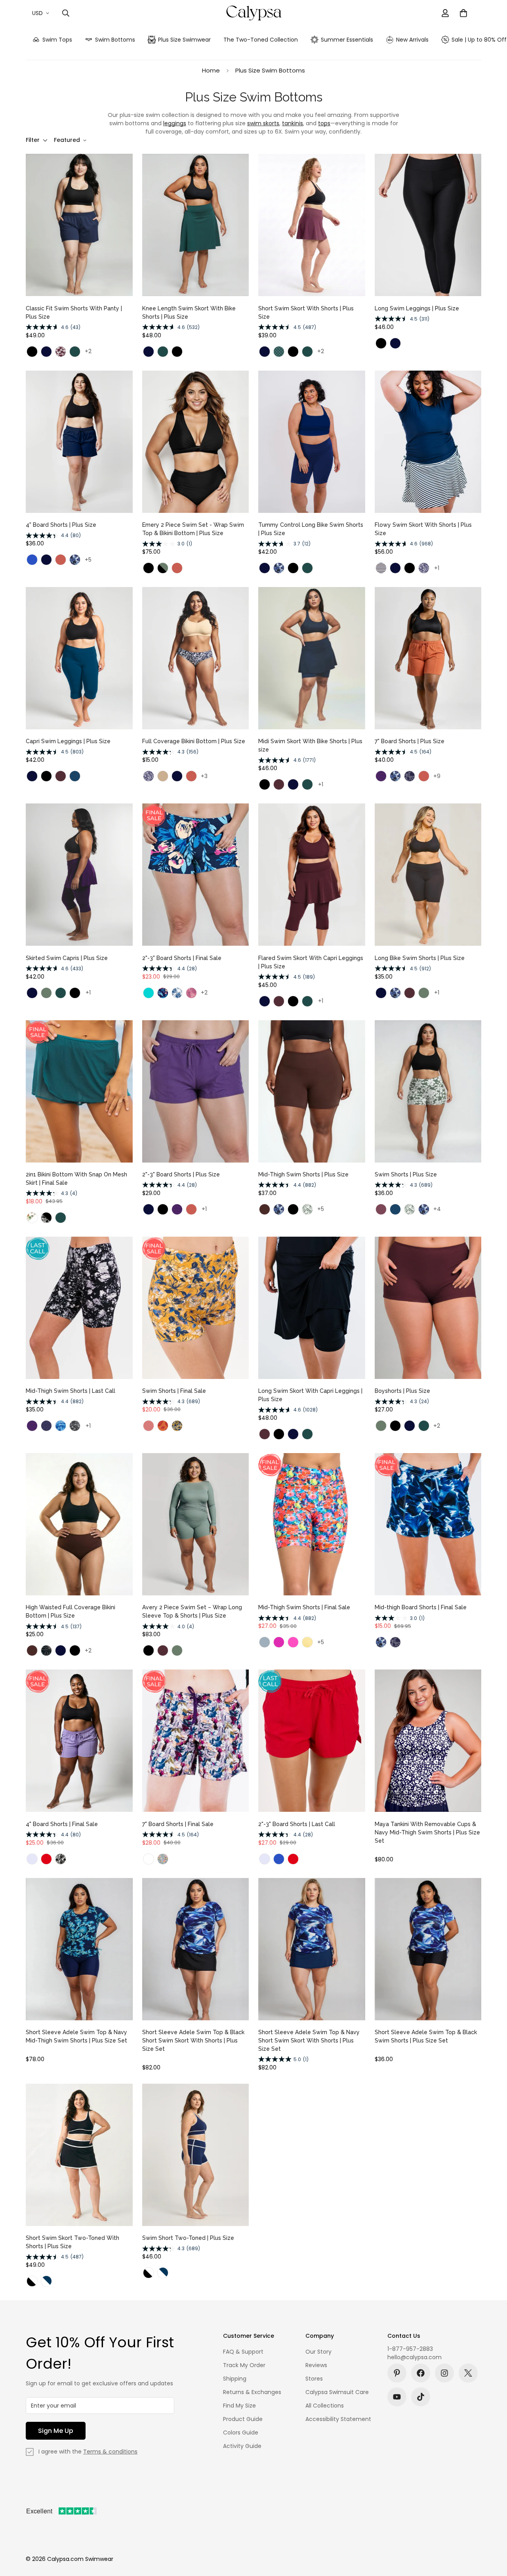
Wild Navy (424, 568)
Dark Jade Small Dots (279, 352)
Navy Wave (75, 560)
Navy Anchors (46, 1426)
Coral (149, 1426)
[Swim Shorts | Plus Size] (428, 1091)
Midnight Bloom (163, 993)
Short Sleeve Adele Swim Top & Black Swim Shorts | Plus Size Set (426, 2036)
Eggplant (381, 776)
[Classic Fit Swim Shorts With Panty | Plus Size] (79, 225)
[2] (196, 875)
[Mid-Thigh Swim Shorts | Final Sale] (312, 1524)
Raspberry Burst (191, 993)
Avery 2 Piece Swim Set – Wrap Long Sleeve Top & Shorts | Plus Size (192, 1611)
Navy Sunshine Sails (381, 568)
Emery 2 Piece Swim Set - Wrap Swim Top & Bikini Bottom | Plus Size (193, 529)
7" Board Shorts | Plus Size (410, 741)
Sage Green (46, 993)
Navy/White (46, 2281)
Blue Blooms (177, 993)
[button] (463, 13)
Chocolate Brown (265, 1209)
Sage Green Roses (307, 1209)
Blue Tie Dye (61, 1426)
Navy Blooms (410, 776)
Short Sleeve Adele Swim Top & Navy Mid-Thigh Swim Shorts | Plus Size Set (76, 2036)
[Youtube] (397, 2397)
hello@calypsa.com (415, 2357)
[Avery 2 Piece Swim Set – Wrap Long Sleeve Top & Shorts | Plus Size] (196, 1524)
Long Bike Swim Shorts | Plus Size (420, 958)
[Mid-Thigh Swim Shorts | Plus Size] (312, 1091)
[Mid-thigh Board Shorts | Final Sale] (428, 1524)
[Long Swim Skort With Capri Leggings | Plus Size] (312, 1308)
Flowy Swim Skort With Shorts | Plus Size (423, 529)
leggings (175, 123)
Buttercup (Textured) (307, 1642)
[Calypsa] (254, 13)
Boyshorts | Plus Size (402, 1391)
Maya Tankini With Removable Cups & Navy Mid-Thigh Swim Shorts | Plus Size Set (427, 1832)
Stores (314, 2379)
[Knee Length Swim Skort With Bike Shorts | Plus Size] (196, 225)
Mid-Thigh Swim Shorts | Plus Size (303, 1174)
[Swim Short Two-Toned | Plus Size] (196, 2155)
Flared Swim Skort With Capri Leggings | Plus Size (311, 962)
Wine (61, 776)
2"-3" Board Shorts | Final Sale (182, 958)
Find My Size (239, 2406)
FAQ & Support (243, 2352)
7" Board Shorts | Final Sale (178, 1824)
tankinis (293, 123)
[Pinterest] (397, 2373)
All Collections (325, 2406)
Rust (61, 560)
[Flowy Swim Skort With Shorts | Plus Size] (428, 442)
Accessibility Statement (338, 2419)
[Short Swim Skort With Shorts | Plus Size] (312, 225)
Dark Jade (75, 352)
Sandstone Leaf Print (163, 1426)
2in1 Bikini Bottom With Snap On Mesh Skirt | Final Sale (76, 1179)
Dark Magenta (279, 1642)
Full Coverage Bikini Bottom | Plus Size (194, 741)
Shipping (235, 2379)
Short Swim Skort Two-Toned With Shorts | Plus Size (72, 2242)
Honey (163, 776)
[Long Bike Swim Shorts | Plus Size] (428, 875)
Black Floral (46, 1650)
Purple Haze (381, 1209)
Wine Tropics (61, 352)
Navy (46, 352)
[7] (428, 658)
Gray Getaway (75, 1426)
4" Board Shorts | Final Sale (62, 1824)
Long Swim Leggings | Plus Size (417, 308)
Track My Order (244, 2365)
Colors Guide (241, 2433)
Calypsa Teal (149, 993)
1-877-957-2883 (410, 2349)
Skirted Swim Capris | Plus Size (67, 958)
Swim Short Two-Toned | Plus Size (188, 2238)
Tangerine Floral (177, 1426)
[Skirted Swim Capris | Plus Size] (79, 875)
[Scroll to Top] (492, 2533)
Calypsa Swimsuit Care (337, 2392)
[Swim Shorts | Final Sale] (196, 1308)
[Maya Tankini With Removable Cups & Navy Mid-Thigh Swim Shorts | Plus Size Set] (428, 1741)
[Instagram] (444, 2373)
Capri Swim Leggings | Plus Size (68, 741)
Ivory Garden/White (32, 1218)
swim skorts (263, 123)
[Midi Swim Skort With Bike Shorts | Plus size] (312, 658)
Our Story (318, 2352)
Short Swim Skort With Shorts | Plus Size (306, 313)
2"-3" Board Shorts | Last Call (297, 1824)
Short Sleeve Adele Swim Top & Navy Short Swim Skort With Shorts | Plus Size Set (309, 2041)
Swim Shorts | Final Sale (174, 1391)
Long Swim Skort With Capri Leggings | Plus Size (310, 1395)
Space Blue (75, 776)
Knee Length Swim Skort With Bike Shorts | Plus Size (189, 313)
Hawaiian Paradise (163, 1859)
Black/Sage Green (163, 568)
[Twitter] (468, 2373)
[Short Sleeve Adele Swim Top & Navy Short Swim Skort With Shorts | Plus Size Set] (312, 1949)
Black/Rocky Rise (46, 1218)
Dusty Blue (265, 1642)
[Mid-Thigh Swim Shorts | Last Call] (79, 1308)
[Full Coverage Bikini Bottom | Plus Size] (196, 658)
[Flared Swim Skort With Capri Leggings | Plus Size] (312, 875)
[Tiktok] (421, 2397)
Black (32, 352)
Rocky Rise (61, 1859)
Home (211, 70)
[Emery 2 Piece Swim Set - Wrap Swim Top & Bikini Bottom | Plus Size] (196, 442)
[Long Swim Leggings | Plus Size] (428, 225)
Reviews (316, 2365)
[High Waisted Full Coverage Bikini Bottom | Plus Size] (79, 1524)
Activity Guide (242, 2446)
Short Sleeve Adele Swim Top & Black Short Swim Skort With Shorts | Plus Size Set (193, 2041)
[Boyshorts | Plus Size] (428, 1308)
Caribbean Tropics (149, 1859)
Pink (293, 1642)
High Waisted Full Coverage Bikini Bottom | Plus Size (71, 1611)
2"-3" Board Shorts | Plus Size (181, 1174)
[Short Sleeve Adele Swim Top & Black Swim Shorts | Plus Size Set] (428, 1949)
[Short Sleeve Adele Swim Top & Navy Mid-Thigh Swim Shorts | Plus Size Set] (79, 1949)
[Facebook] (421, 2373)
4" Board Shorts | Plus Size (61, 525)
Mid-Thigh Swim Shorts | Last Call (71, 1391)
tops (324, 123)
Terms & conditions (110, 2452)
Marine (32, 560)
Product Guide (243, 2419)
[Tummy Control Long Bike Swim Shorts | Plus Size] (312, 442)
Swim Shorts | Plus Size (406, 1174)
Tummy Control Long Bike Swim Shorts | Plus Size (311, 529)
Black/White (32, 2281)
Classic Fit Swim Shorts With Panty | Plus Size (74, 313)
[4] (79, 442)
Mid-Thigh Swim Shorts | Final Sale (304, 1607)
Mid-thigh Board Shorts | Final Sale (421, 1607)
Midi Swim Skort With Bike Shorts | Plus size (310, 745)
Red (46, 1859)
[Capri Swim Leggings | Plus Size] (79, 658)
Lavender (32, 1859)
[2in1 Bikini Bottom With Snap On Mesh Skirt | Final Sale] (79, 1091)
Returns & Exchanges (252, 2392)
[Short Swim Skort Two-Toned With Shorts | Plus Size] (79, 2155)
